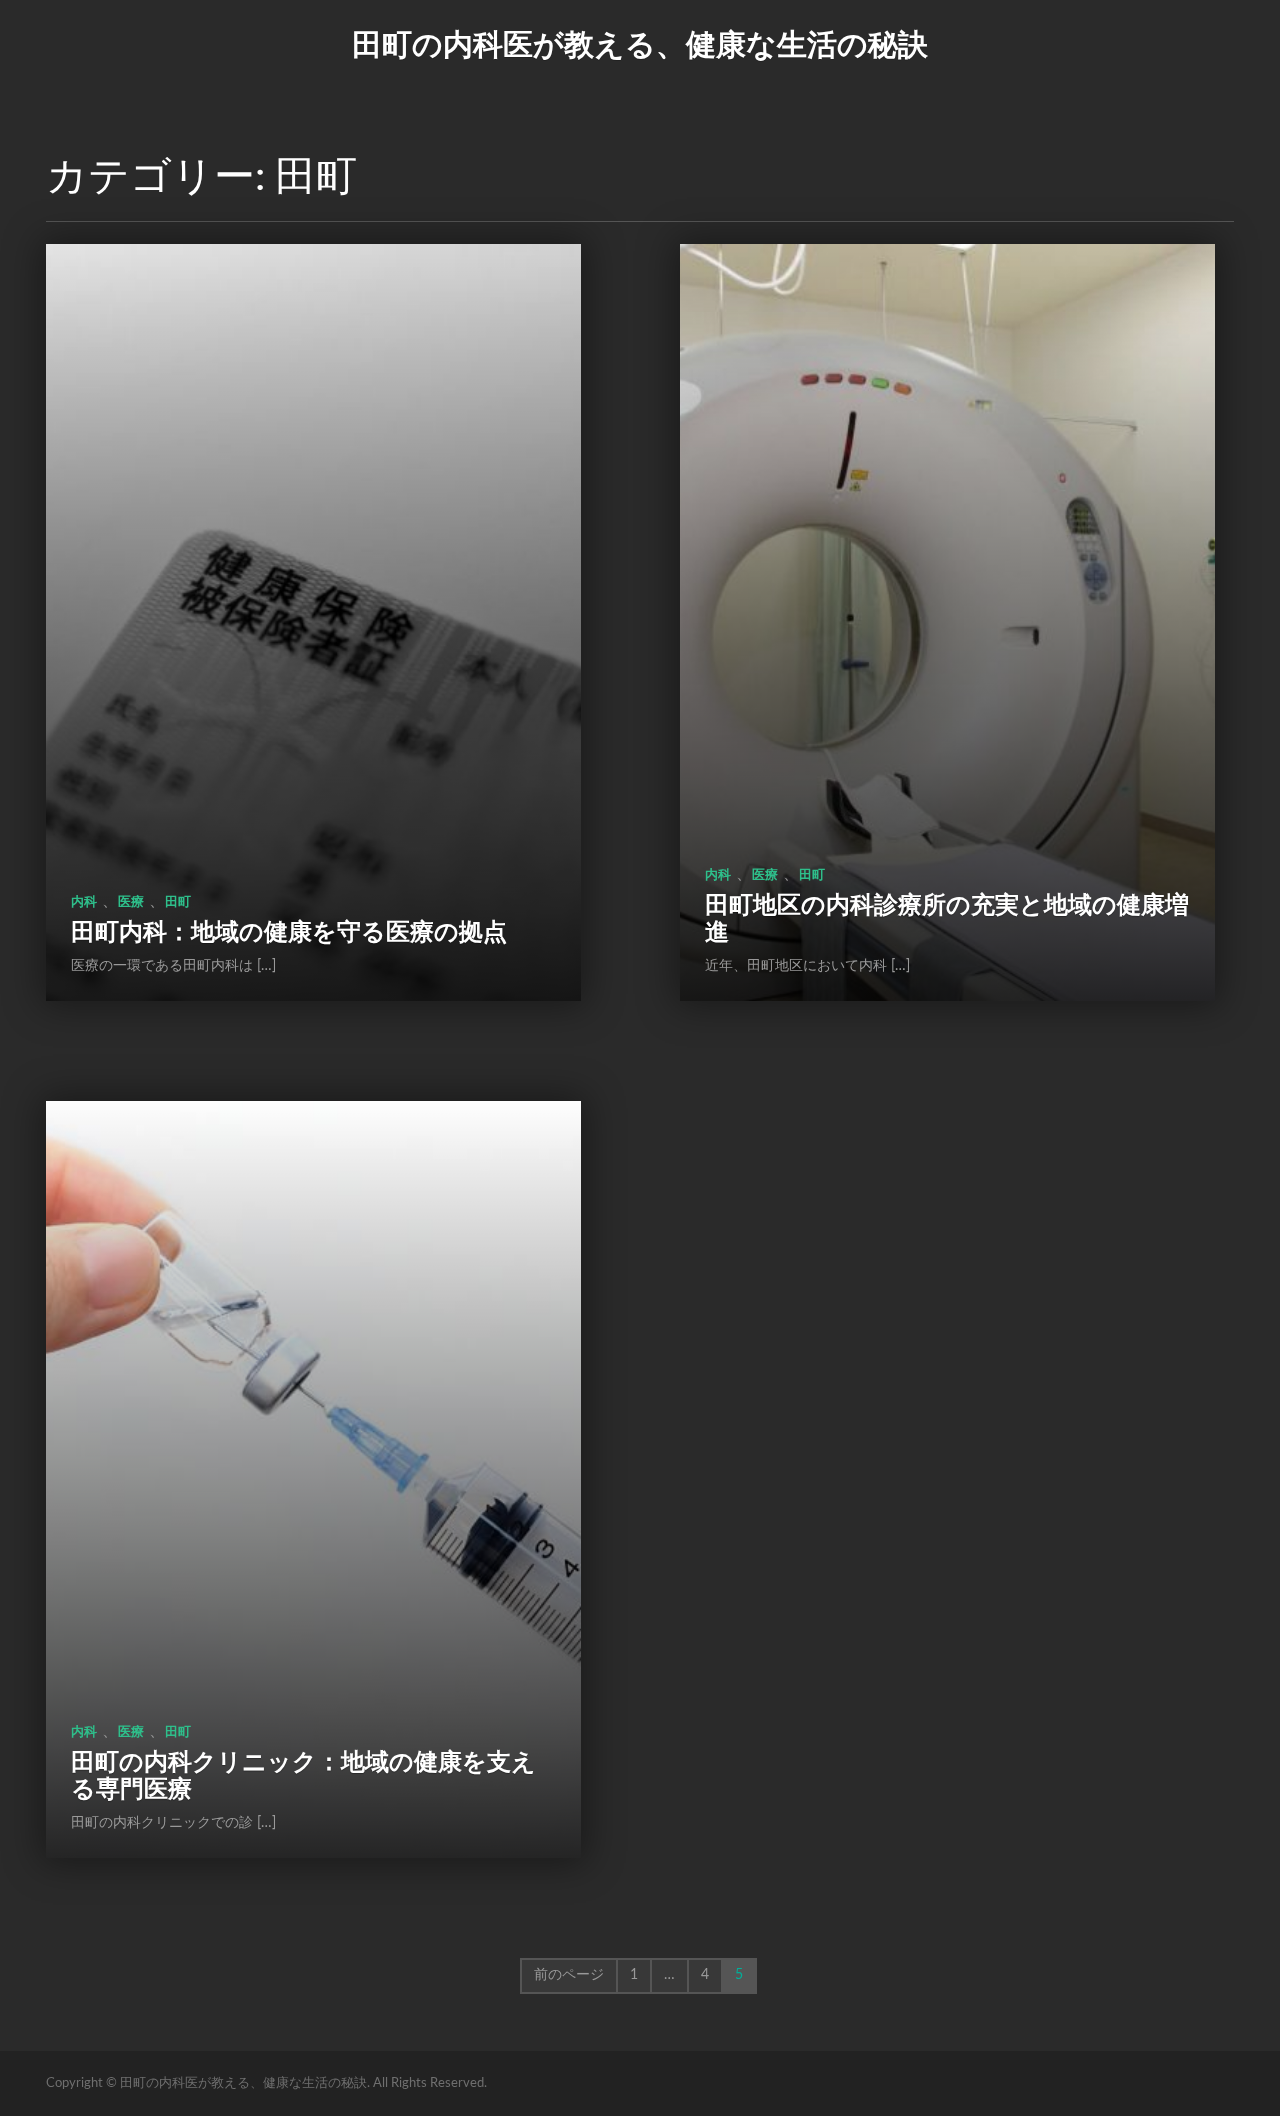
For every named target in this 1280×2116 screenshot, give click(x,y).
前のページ (569, 1975)
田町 (178, 902)
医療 (131, 902)
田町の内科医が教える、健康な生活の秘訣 (640, 46)
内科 (84, 902)
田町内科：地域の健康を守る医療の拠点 (289, 933)
